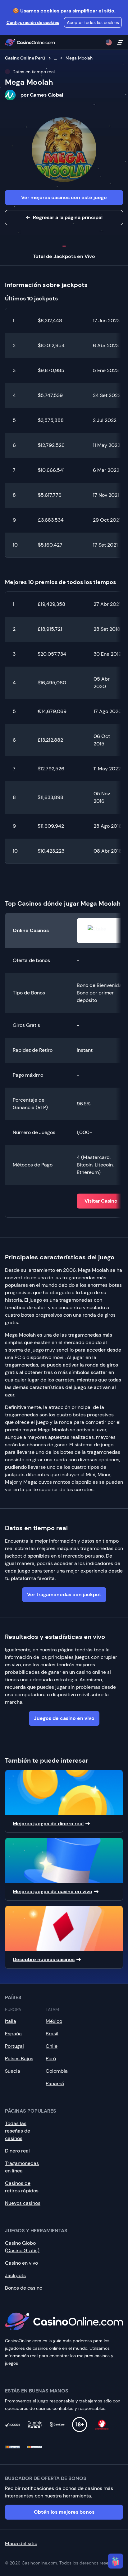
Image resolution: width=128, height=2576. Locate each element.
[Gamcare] (57, 2425)
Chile (52, 2046)
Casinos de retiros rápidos (22, 2187)
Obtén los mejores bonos (64, 2512)
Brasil (52, 2034)
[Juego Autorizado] (35, 2447)
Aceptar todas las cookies (93, 22)
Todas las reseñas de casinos (18, 2131)
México (54, 2021)
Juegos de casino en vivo (64, 1718)
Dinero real (17, 2151)
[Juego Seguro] (12, 2447)
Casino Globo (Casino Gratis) (22, 2247)
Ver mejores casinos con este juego (64, 197)
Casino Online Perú (25, 58)
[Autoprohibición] (102, 2425)
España (13, 2034)
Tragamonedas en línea (22, 2167)
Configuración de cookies (33, 22)
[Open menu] (120, 42)
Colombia (57, 2071)
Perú (51, 2059)
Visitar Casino (101, 1201)
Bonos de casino (24, 2288)
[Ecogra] (12, 2425)
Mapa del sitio (21, 2543)
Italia (11, 2021)
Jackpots (15, 2275)
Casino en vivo (21, 2263)
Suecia (13, 2071)
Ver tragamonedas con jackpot (64, 1594)
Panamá (55, 2083)
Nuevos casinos (23, 2203)
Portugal (14, 2046)
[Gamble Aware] (35, 2425)
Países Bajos (19, 2059)
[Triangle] (116, 2561)
